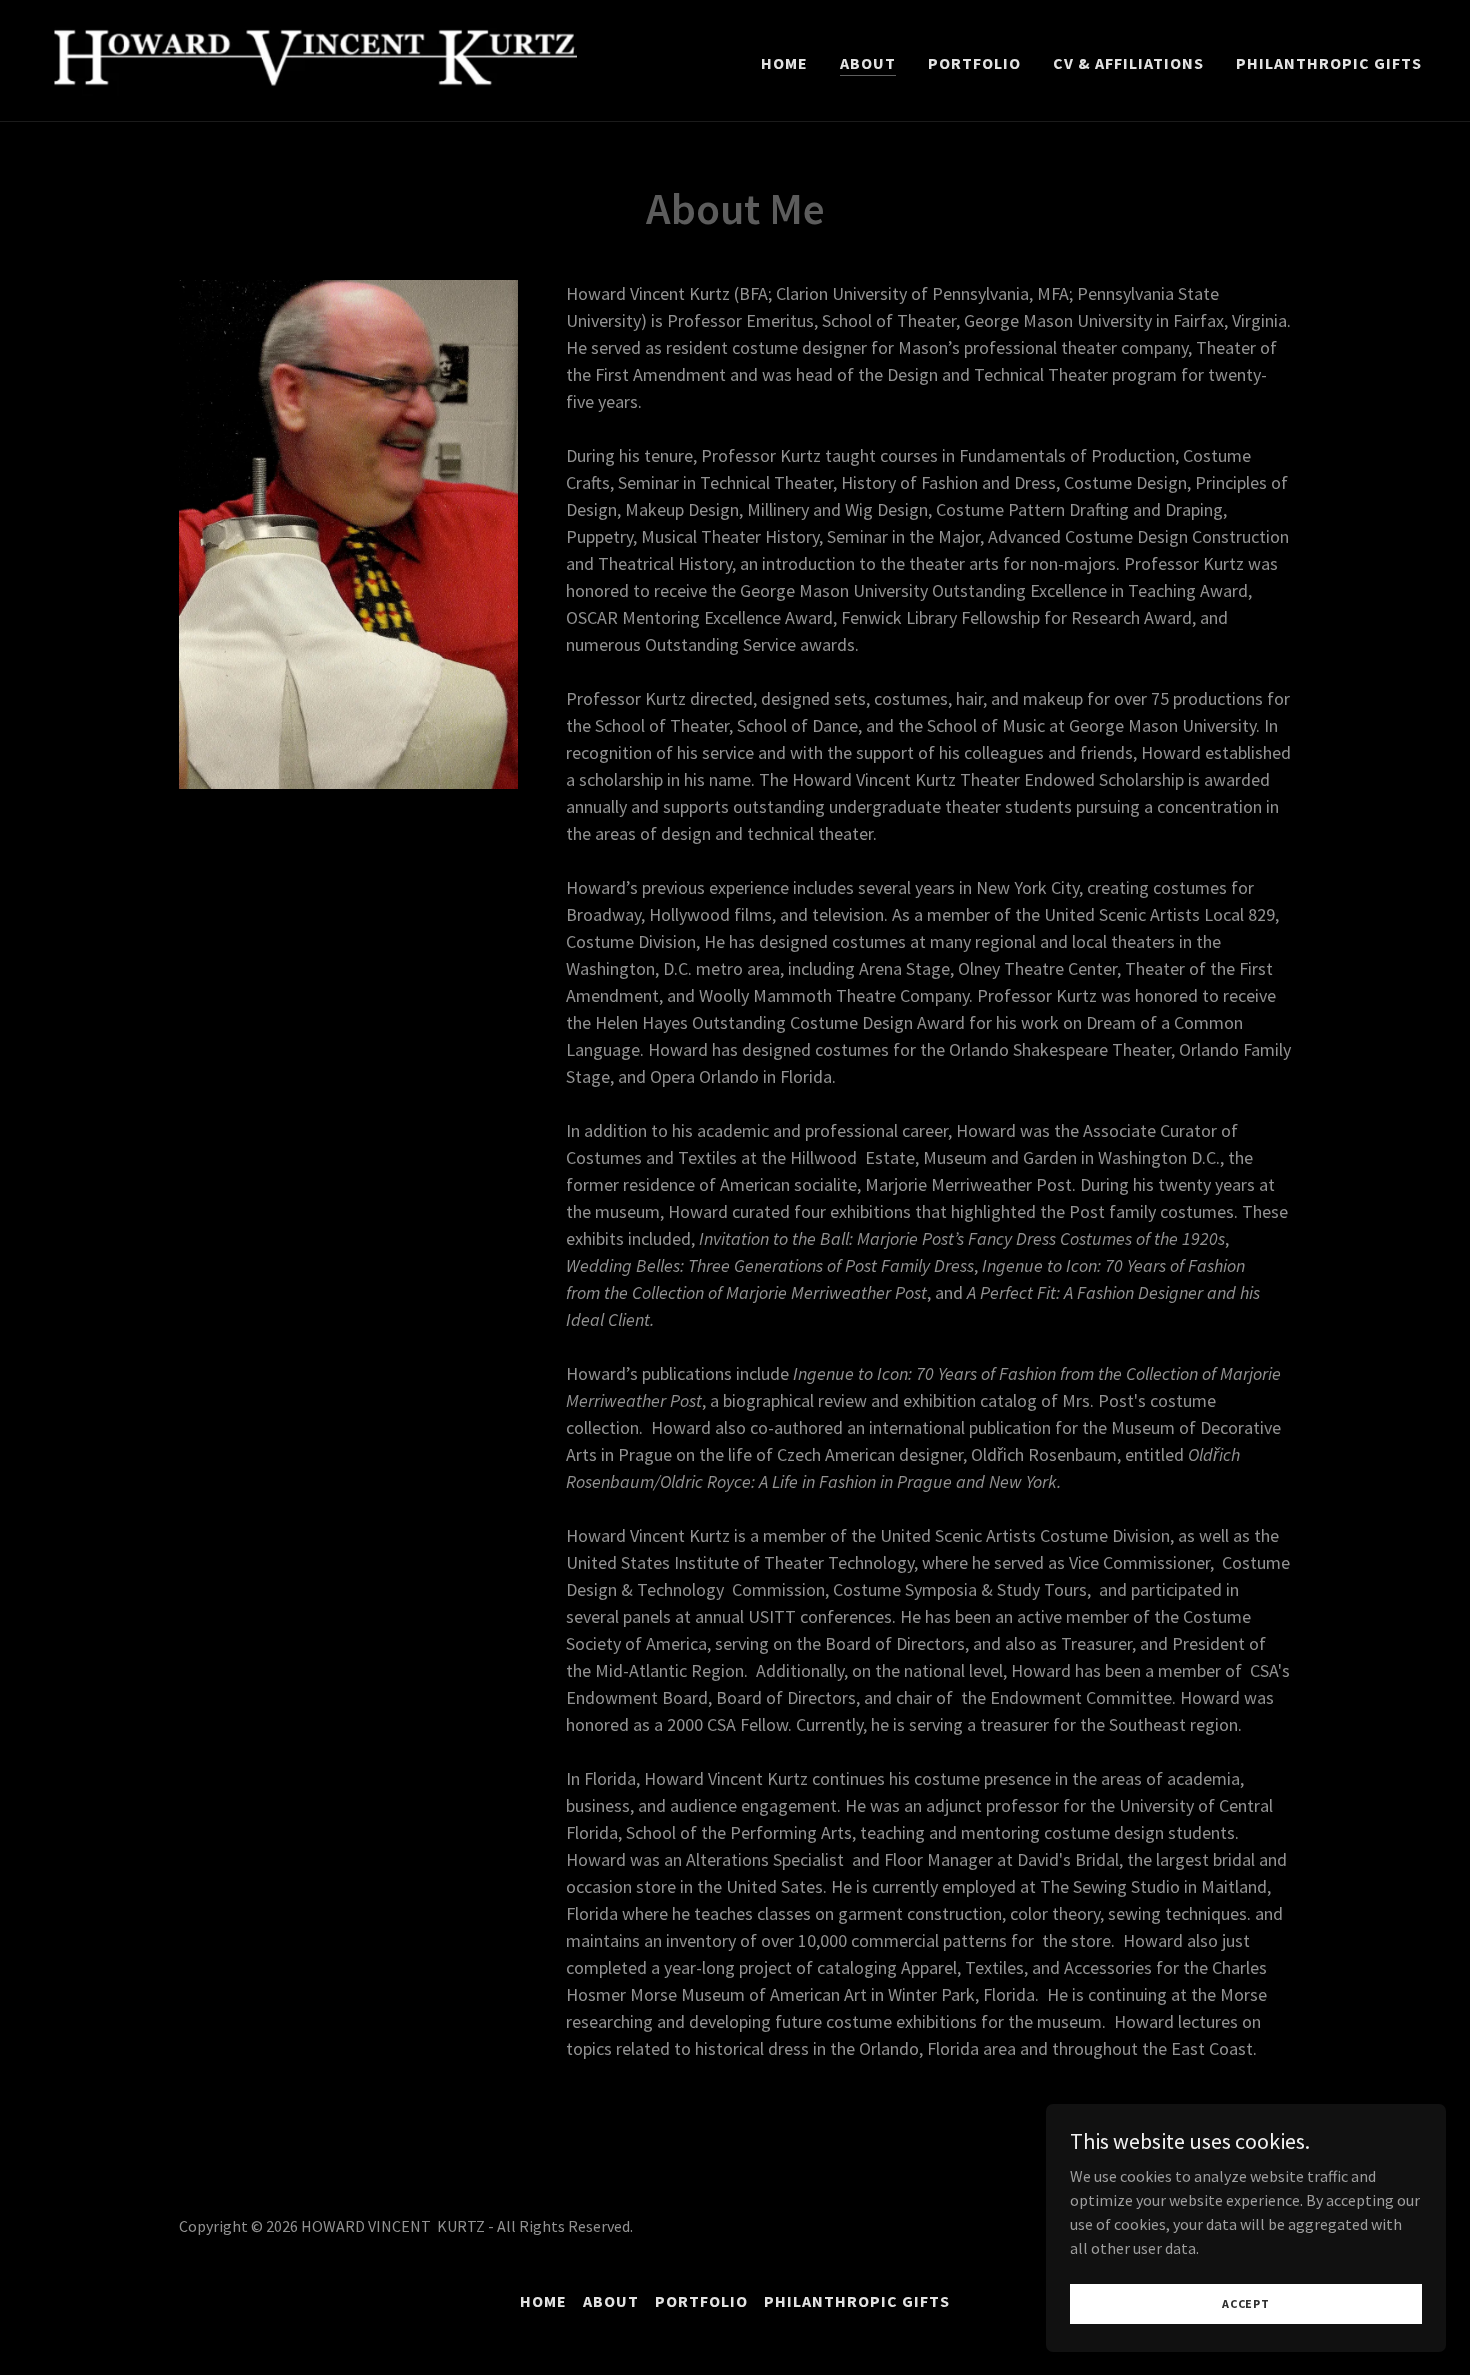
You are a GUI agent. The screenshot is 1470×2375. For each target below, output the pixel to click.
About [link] (868, 63)
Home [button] (543, 2301)
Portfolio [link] (974, 63)
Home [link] (784, 63)
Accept (1246, 2303)
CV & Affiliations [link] (1128, 63)
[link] (312, 58)
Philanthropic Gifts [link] (1329, 63)
